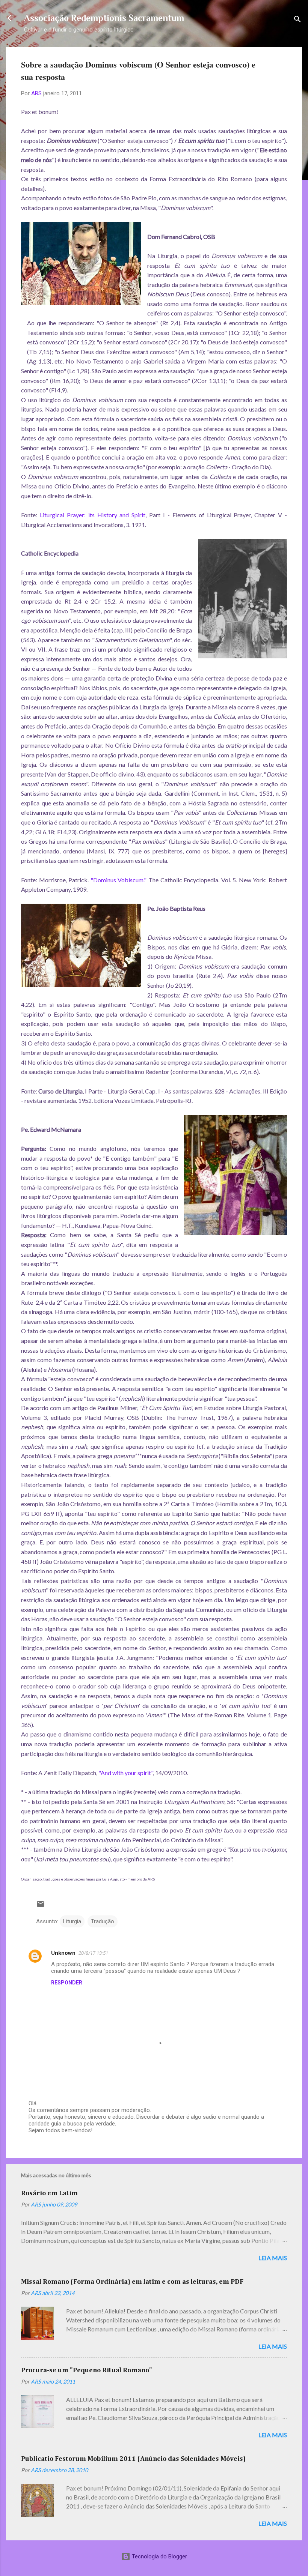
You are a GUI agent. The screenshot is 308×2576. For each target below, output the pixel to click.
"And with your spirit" (126, 1773)
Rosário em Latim (49, 2193)
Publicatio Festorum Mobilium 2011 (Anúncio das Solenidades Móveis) (133, 2459)
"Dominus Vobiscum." (119, 880)
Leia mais (273, 2258)
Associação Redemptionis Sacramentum (104, 18)
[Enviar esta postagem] (41, 1906)
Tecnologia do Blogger (159, 2556)
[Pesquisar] (297, 20)
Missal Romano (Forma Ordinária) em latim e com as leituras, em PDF (132, 2282)
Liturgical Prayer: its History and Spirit (93, 515)
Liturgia (72, 1921)
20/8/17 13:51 (93, 1953)
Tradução (103, 1921)
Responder (67, 1983)
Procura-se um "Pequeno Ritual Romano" (87, 2370)
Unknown (63, 1953)
